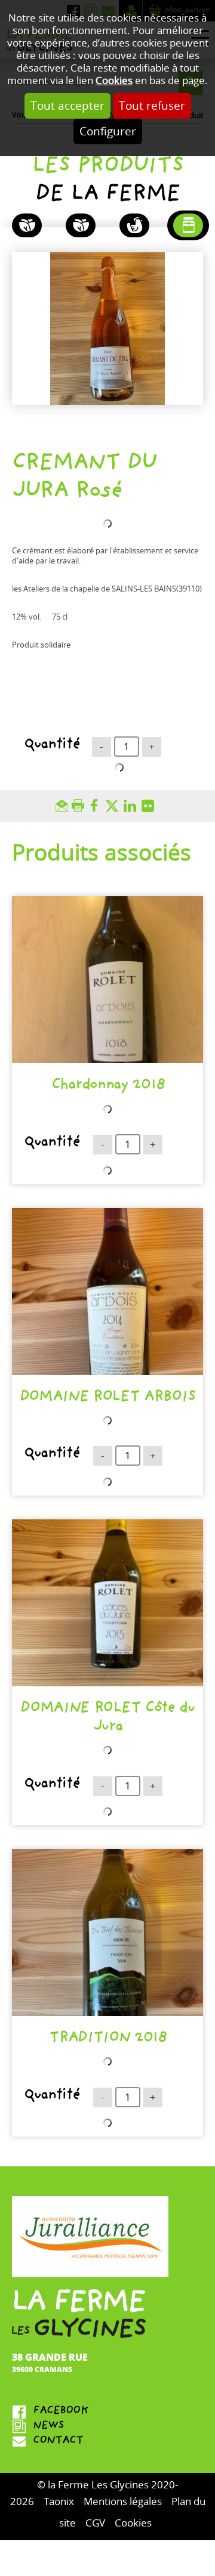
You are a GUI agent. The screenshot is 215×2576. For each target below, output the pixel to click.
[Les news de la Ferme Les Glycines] (107, 2427)
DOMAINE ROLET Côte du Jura (107, 1719)
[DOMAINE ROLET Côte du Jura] (107, 1603)
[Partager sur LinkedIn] (133, 806)
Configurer (108, 131)
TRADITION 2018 (107, 2039)
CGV (95, 2523)
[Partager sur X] (115, 806)
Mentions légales (123, 2502)
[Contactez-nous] (107, 2442)
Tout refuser (152, 106)
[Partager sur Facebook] (97, 806)
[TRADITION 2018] (107, 1933)
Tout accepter (67, 106)
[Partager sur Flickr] (150, 806)
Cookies (114, 81)
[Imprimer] (80, 806)
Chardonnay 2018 (107, 1086)
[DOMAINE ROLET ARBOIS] (107, 1292)
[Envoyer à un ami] (64, 806)
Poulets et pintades (134, 225)
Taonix (59, 2502)
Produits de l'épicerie (188, 225)
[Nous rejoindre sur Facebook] (107, 2412)
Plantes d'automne (27, 225)
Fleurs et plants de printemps (81, 225)
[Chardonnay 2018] (107, 980)
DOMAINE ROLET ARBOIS (108, 1398)
